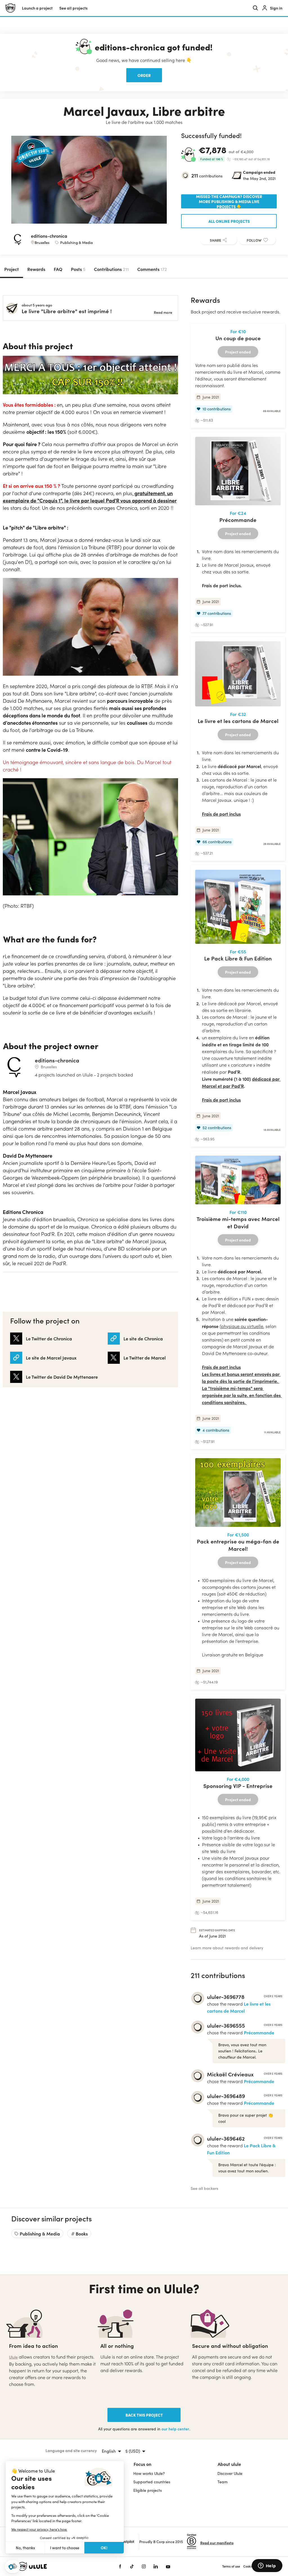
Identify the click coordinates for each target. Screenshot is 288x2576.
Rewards (36, 269)
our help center (175, 2429)
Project (12, 269)
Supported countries (152, 2482)
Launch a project (37, 8)
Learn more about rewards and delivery (227, 1948)
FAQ (58, 269)
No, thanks (25, 2548)
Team (222, 2482)
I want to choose (65, 2548)
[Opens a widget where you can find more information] (267, 2566)
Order (144, 75)
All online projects (229, 221)
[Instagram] (144, 2566)
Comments (152, 269)
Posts (78, 269)
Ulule (13, 2357)
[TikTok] (132, 2566)
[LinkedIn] (156, 2566)
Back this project (144, 2415)
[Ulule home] (60, 2566)
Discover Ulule (230, 2473)
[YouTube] (168, 2566)
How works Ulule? (149, 2473)
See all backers (204, 2188)
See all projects (73, 8)
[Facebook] (120, 2566)
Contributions (111, 269)
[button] (13, 2567)
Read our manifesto (217, 2543)
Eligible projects (148, 2490)
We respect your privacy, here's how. (39, 2529)
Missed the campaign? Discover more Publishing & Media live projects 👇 (229, 201)
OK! (104, 2548)
